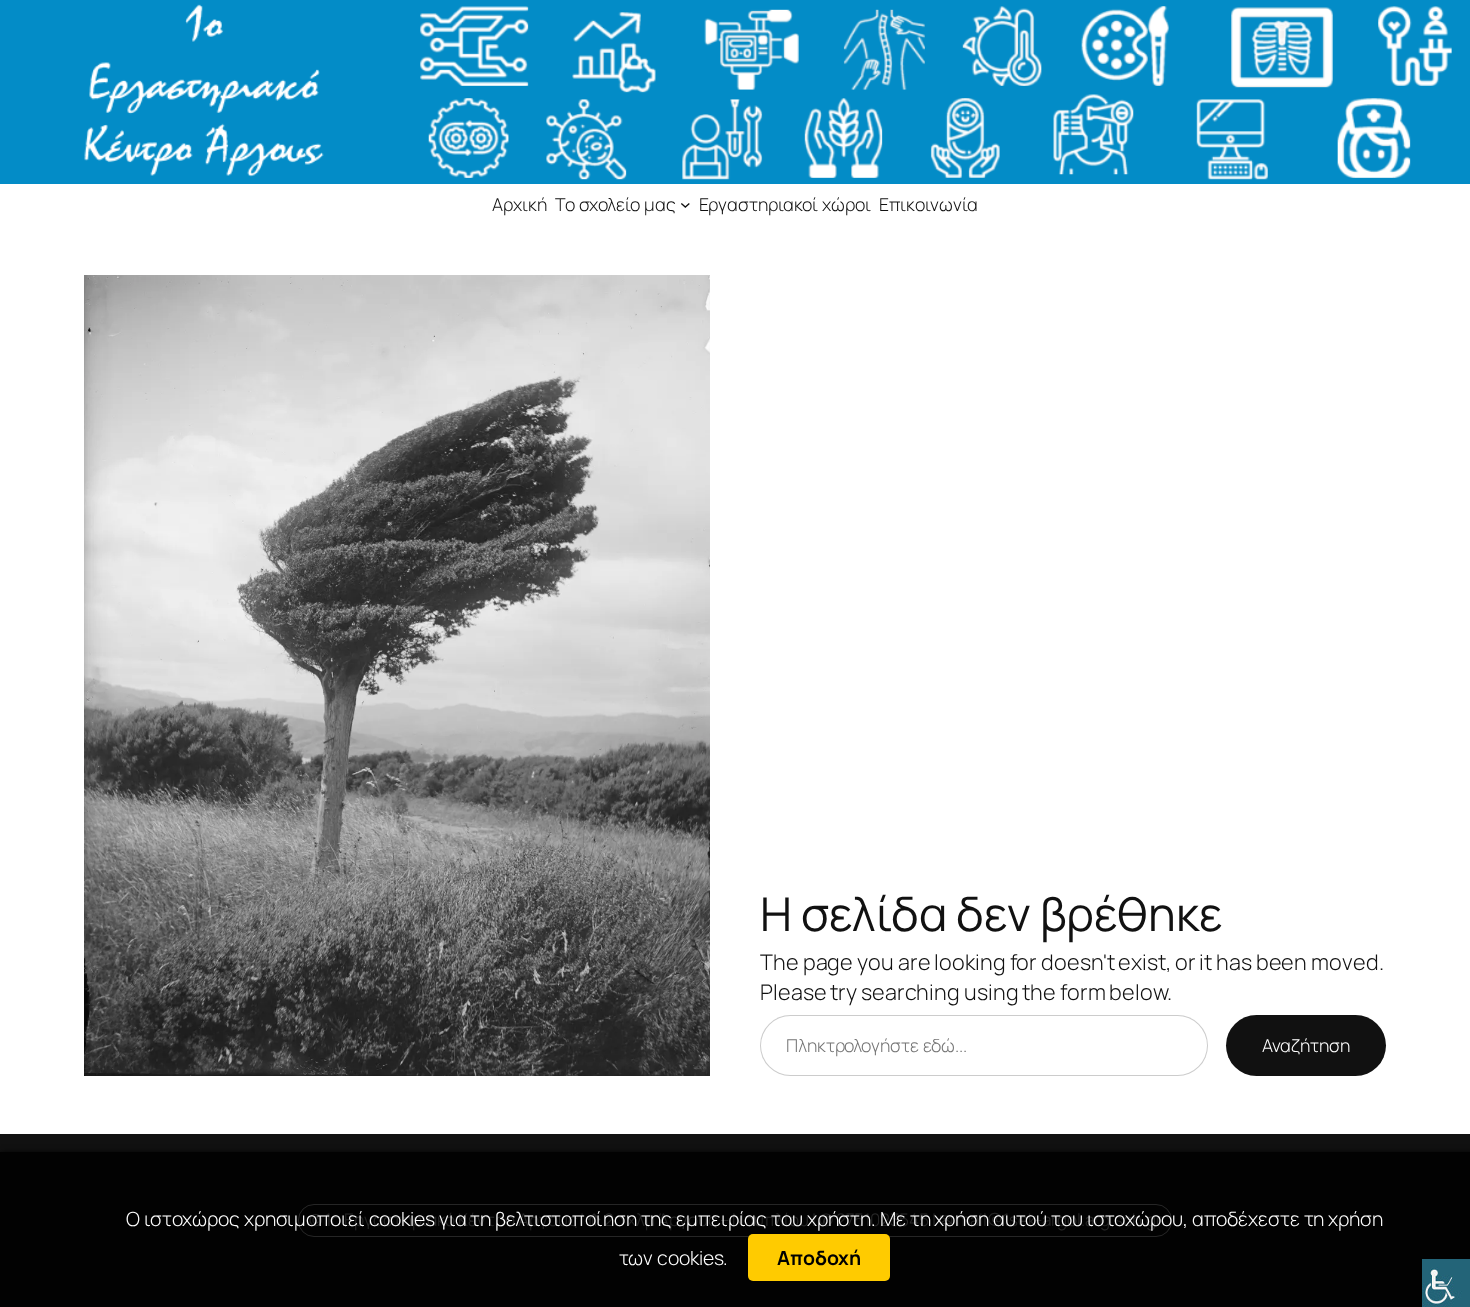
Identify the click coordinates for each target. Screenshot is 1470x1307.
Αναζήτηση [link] (1306, 1045)
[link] (1446, 1283)
